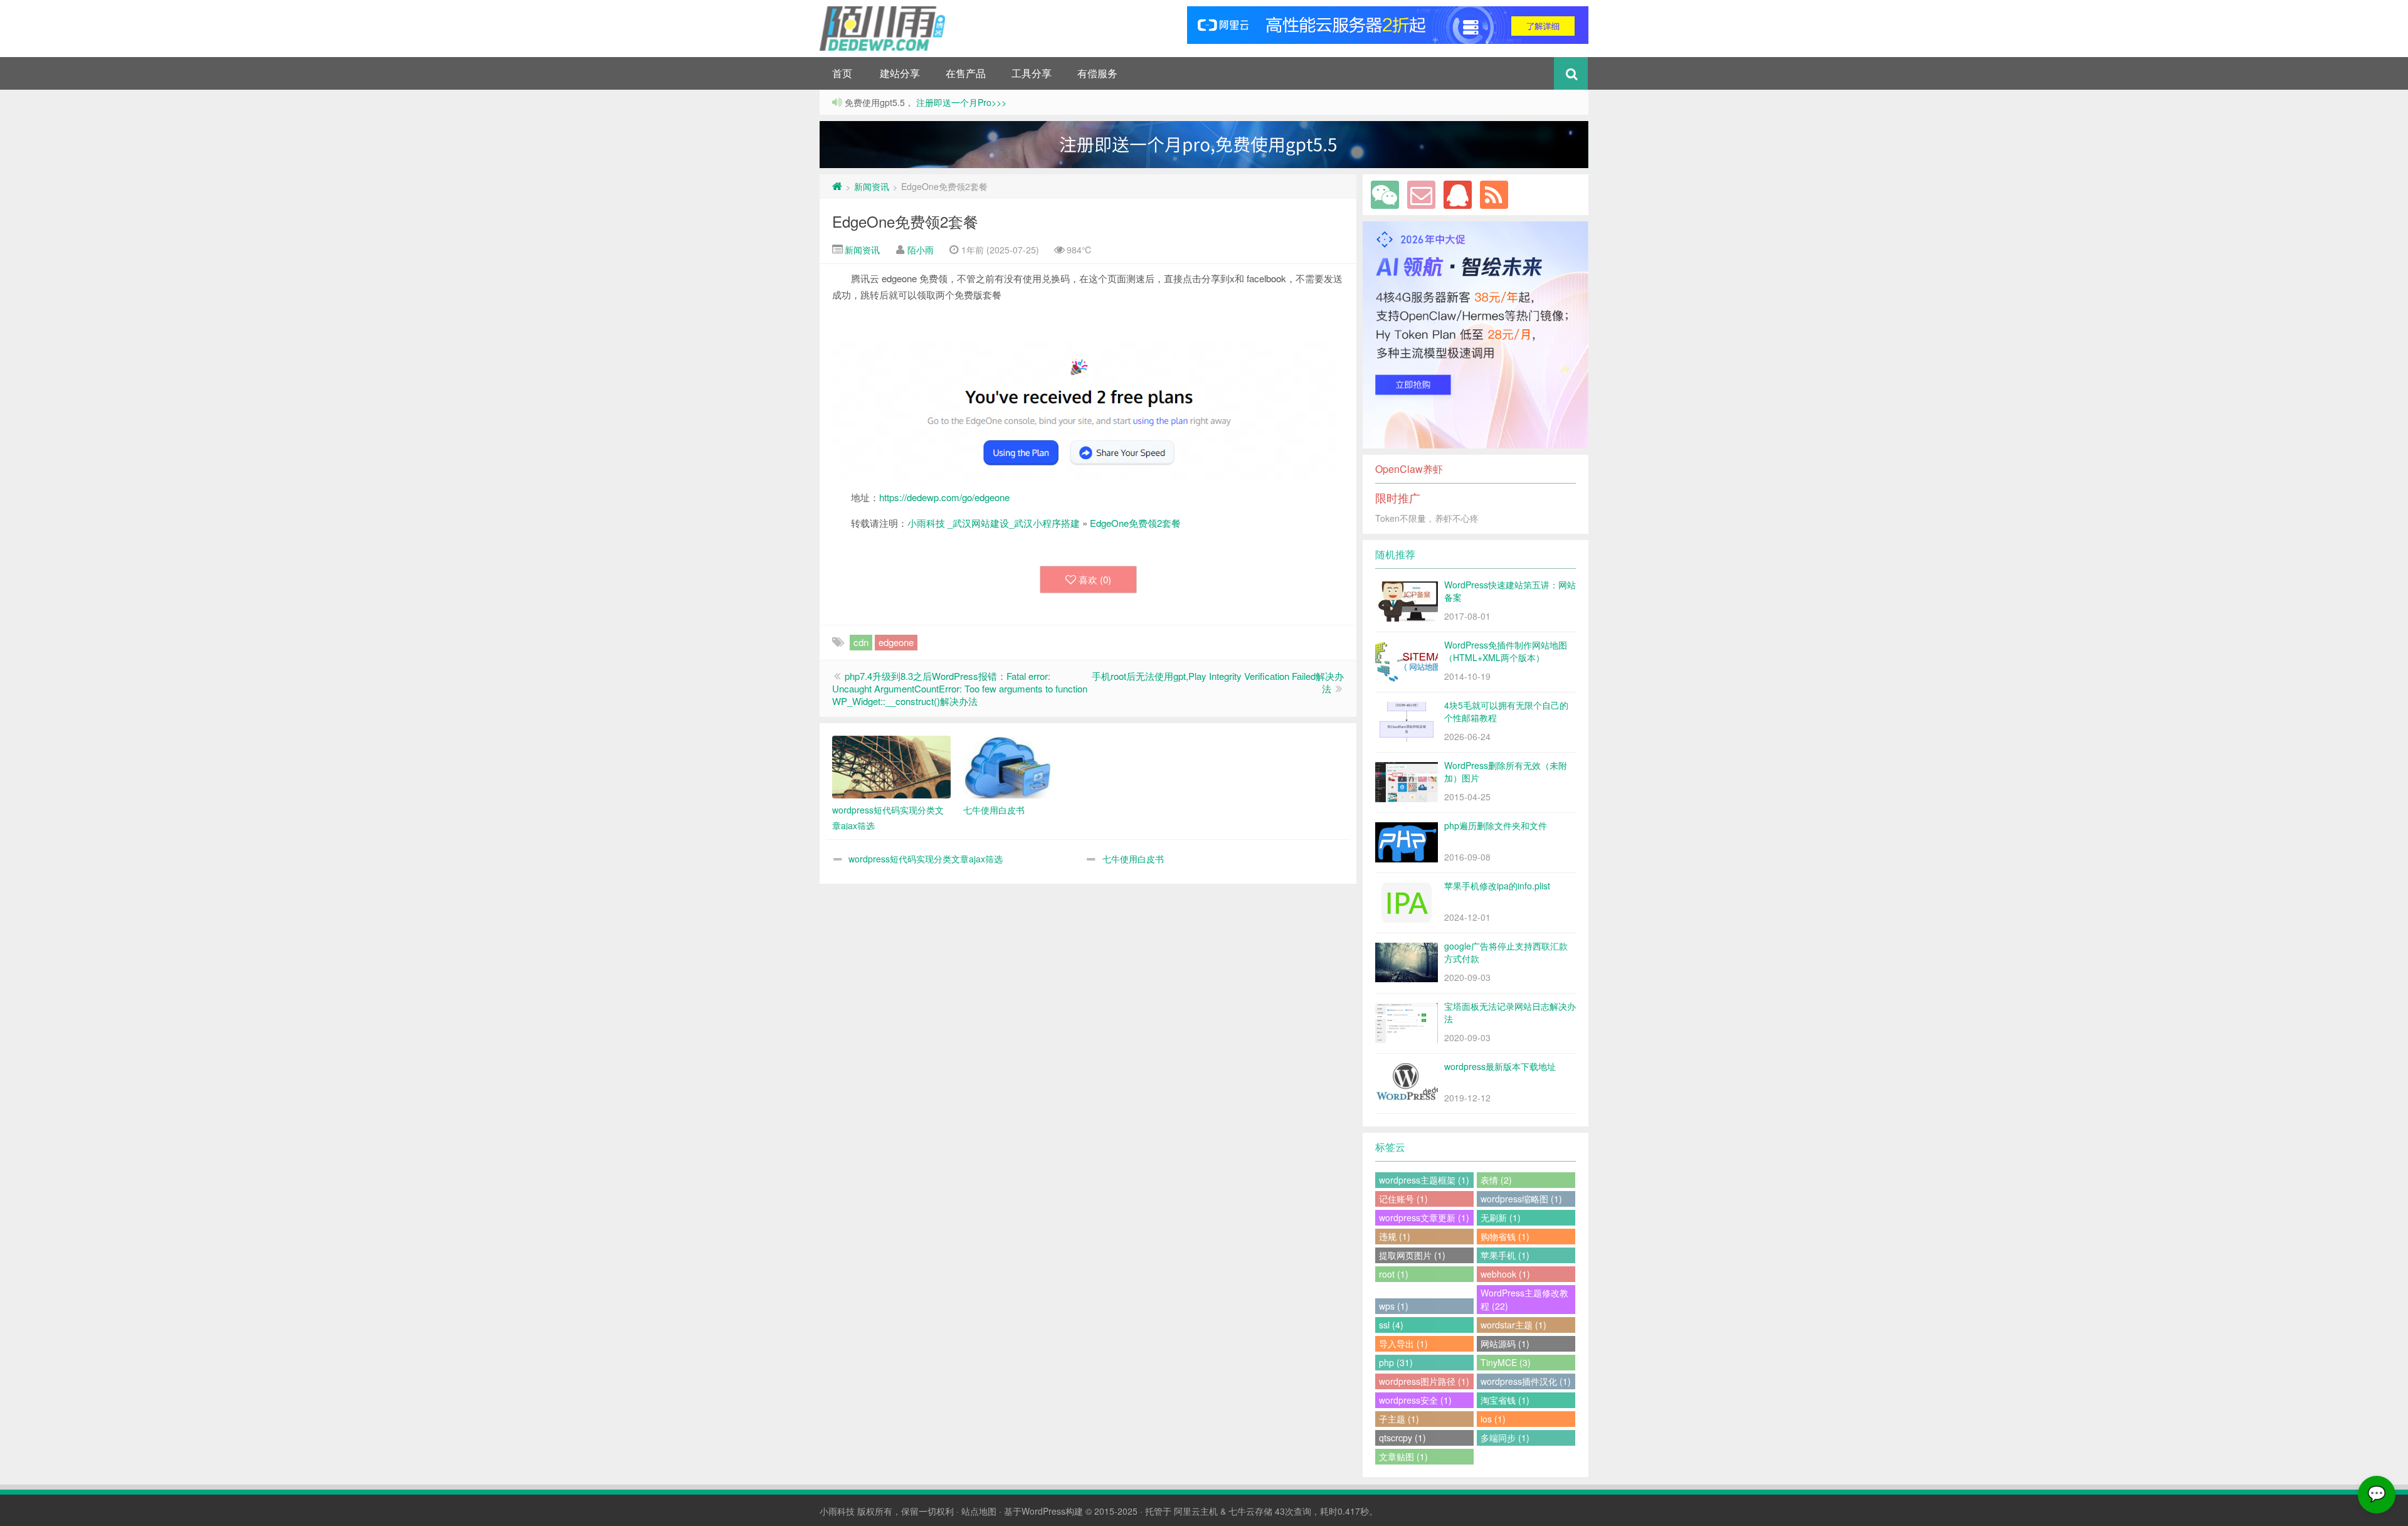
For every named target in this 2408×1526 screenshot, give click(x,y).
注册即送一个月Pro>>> (960, 102)
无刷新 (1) (1501, 1217)
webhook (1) (1505, 1274)
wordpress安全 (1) (1415, 1400)
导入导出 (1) (1403, 1343)
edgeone (896, 642)
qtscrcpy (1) (1402, 1438)
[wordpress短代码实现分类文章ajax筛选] (891, 767)
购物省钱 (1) (1505, 1236)
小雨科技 (837, 1511)
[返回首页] (837, 186)
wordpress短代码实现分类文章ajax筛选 (926, 859)
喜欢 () (1095, 579)
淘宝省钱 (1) (1505, 1400)
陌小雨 (921, 250)
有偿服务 (1097, 73)
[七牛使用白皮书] (1022, 767)
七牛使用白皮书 (1133, 859)
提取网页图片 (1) (1412, 1255)
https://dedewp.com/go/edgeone (944, 497)
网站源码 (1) (1505, 1343)
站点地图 (979, 1511)
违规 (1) (1395, 1236)
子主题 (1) (1399, 1419)
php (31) (1396, 1362)
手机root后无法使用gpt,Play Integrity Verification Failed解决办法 (1218, 682)
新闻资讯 (872, 186)
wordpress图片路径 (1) (1424, 1381)
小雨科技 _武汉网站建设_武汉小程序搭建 (994, 523)
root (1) (1394, 1274)
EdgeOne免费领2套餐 (905, 221)
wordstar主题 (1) (1513, 1325)
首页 (842, 73)
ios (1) (1493, 1419)
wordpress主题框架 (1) (1424, 1180)
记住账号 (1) (1403, 1199)
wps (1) (1394, 1306)
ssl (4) (1391, 1325)
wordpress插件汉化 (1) (1526, 1381)
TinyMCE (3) (1506, 1362)
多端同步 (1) (1505, 1438)
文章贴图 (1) (1403, 1456)
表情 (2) (1496, 1180)
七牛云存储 (1250, 1511)
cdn (861, 642)
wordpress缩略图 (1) (1521, 1199)
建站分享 (900, 73)
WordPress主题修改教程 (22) (1524, 1299)
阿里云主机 (1196, 1511)
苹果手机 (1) (1505, 1255)
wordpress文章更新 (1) (1424, 1217)
